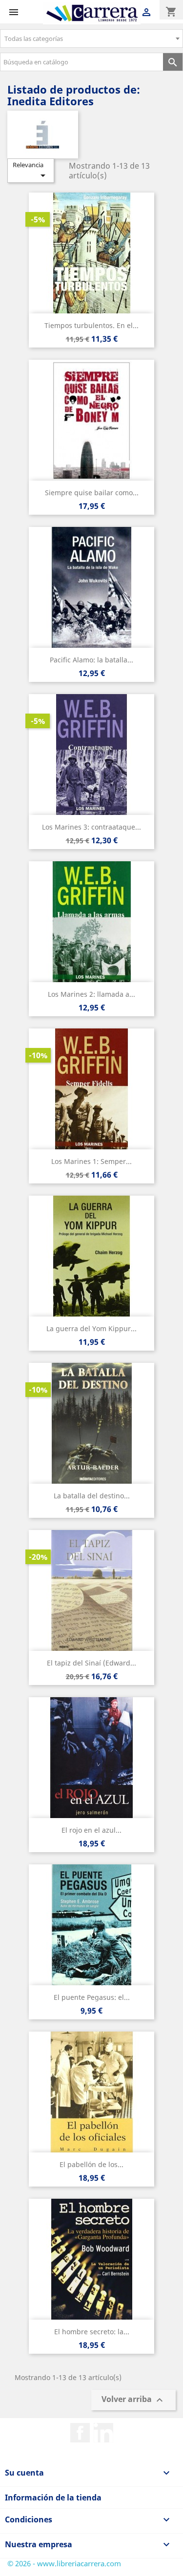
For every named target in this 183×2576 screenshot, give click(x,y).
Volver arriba (133, 2400)
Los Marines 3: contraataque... (91, 827)
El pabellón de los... (91, 2164)
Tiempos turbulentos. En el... (91, 325)
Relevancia (31, 171)
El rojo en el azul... (91, 1830)
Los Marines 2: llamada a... (91, 994)
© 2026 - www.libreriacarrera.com (64, 2563)
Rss (103, 2433)
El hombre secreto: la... (92, 2332)
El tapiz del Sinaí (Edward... (91, 1663)
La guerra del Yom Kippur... (91, 1328)
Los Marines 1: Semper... (91, 1161)
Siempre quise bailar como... (92, 493)
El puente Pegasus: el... (92, 1997)
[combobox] (91, 39)
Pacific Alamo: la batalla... (91, 660)
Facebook (80, 2433)
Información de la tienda (53, 2498)
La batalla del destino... (92, 1496)
